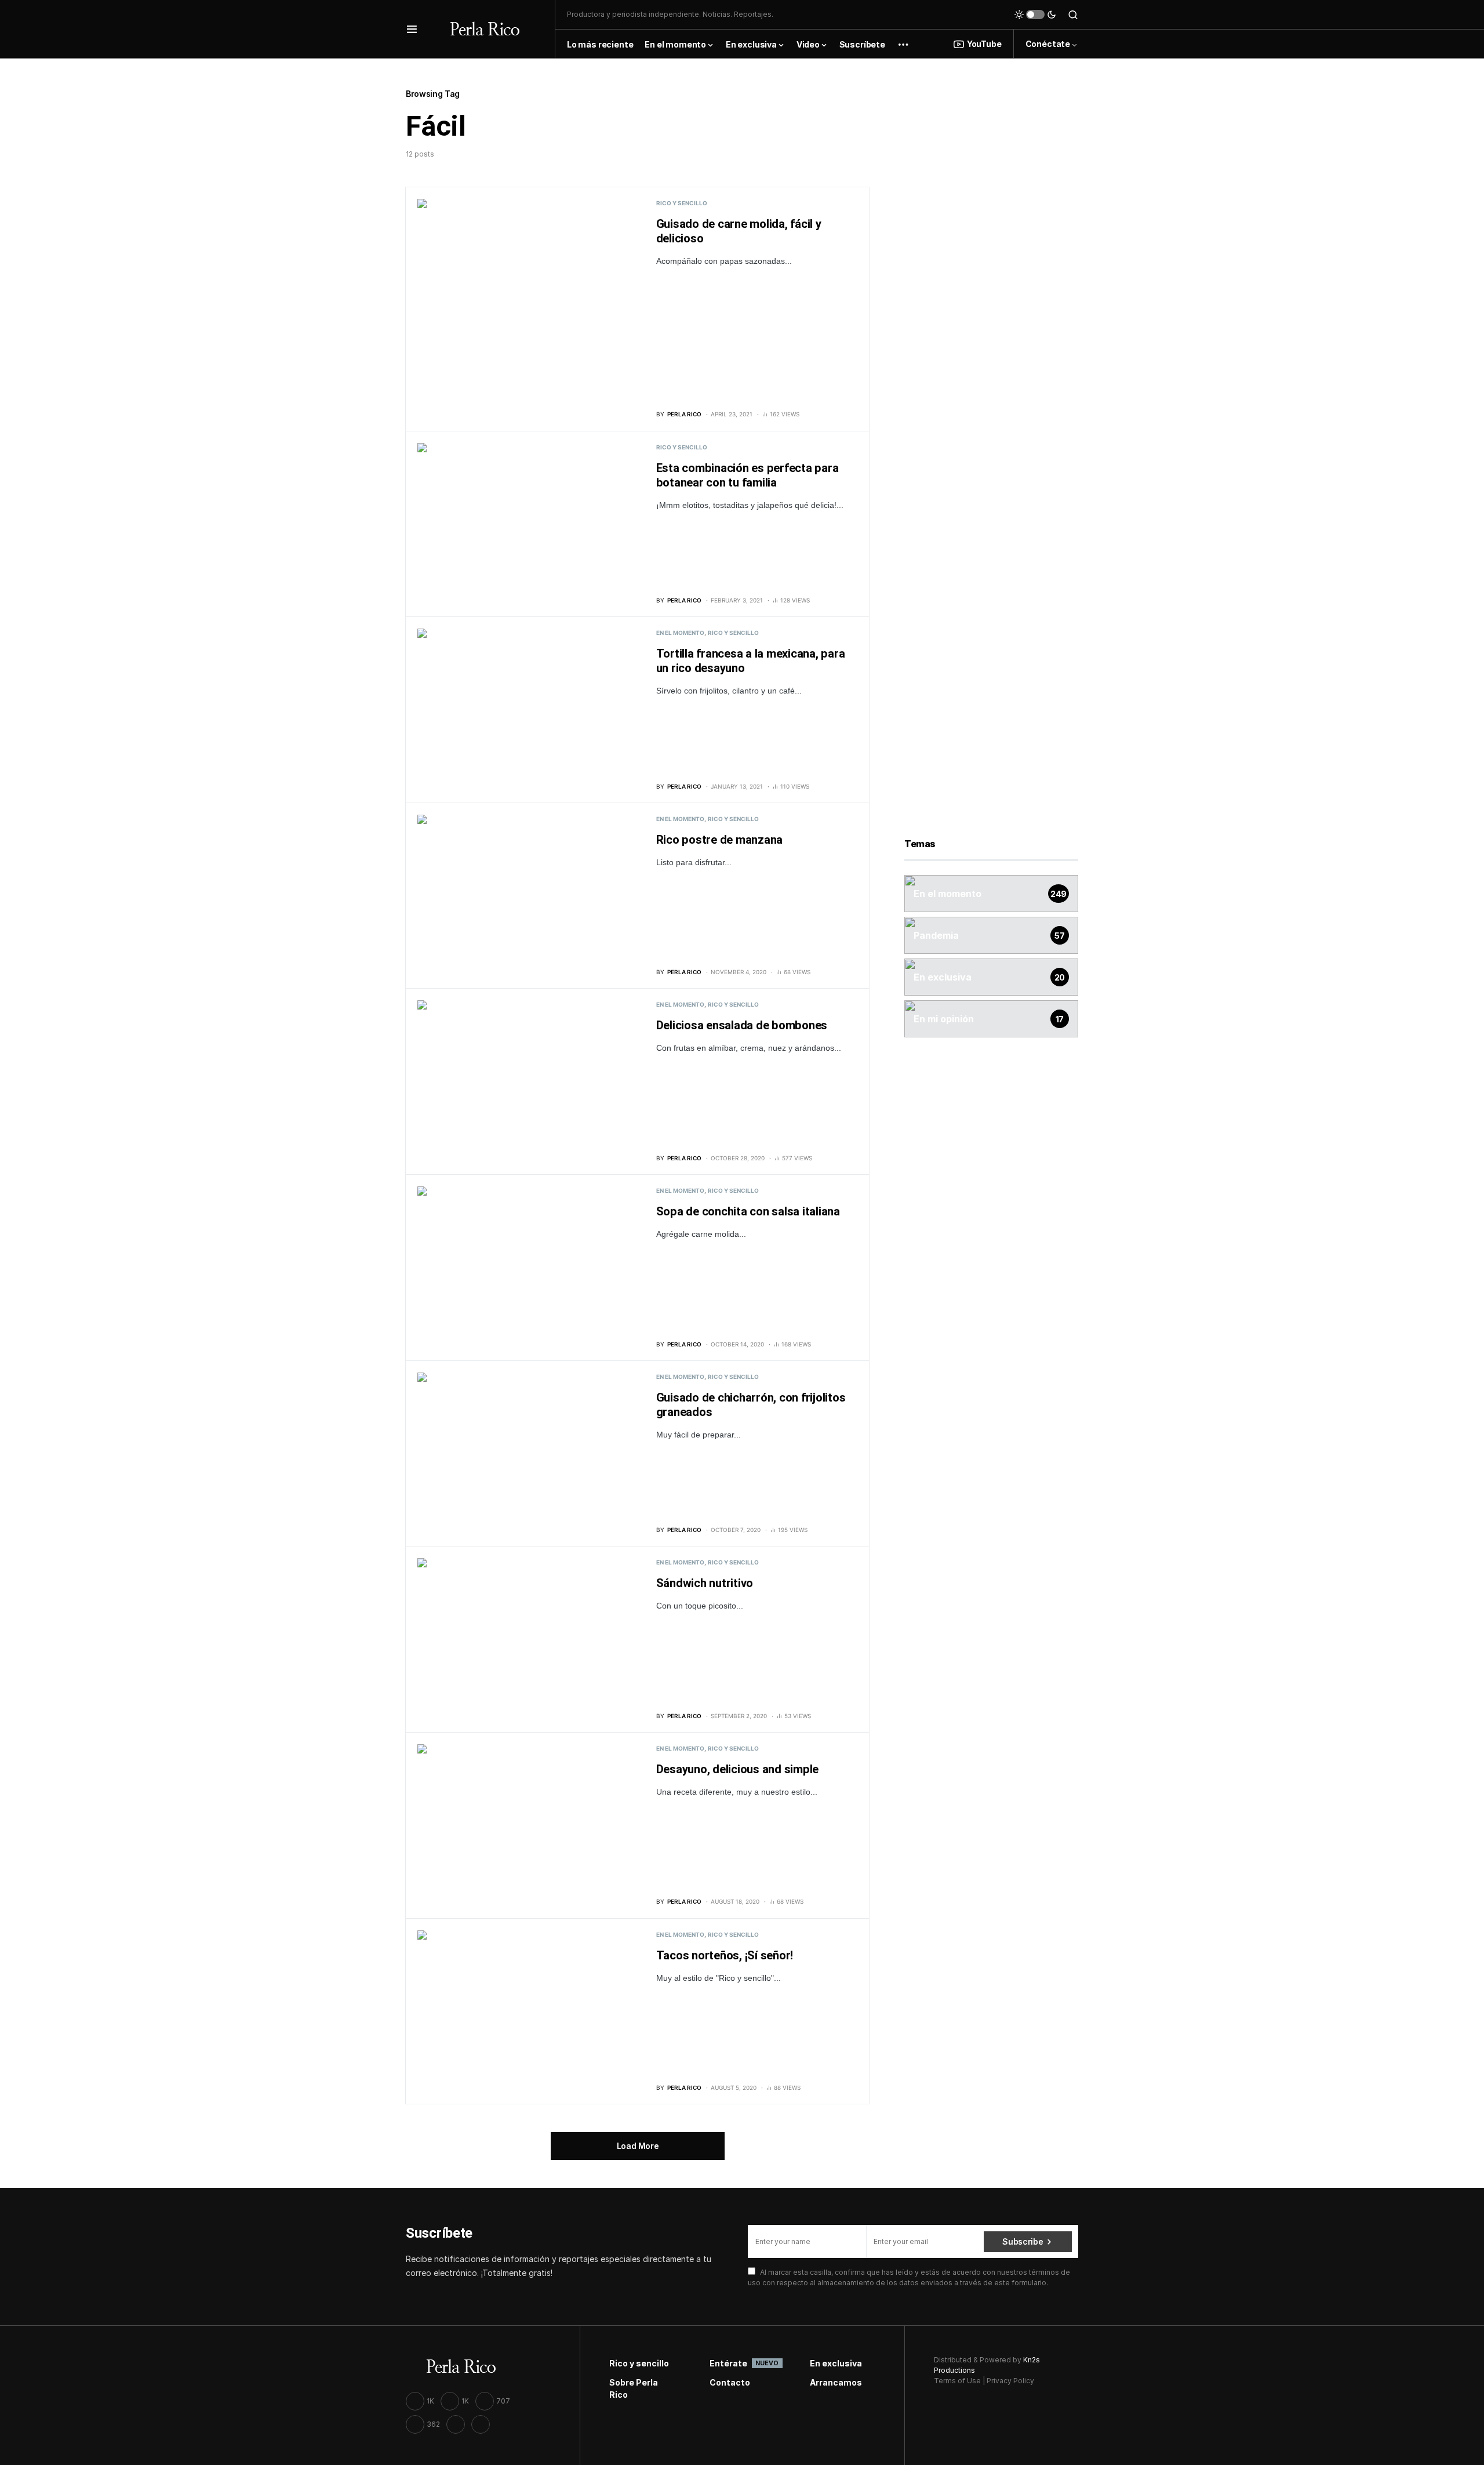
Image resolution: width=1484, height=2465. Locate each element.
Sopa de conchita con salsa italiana (748, 1212)
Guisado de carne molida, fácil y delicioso (739, 231)
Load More (638, 2146)
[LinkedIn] (456, 2424)
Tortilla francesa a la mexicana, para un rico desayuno (751, 661)
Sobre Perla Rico (634, 2388)
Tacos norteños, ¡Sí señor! (725, 1956)
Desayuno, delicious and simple (738, 1769)
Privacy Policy (1010, 2381)
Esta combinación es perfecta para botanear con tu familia (748, 475)
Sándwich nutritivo (705, 1583)
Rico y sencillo (682, 203)
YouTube (984, 44)
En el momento (680, 633)
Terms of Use (957, 2381)
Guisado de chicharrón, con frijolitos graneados (751, 1405)
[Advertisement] (991, 260)
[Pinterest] (481, 2424)
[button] (412, 29)
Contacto (730, 2382)
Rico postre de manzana (720, 840)
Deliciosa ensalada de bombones (742, 1025)
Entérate (742, 2363)
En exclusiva (836, 2363)
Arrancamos (836, 2382)
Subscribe (1023, 2241)
